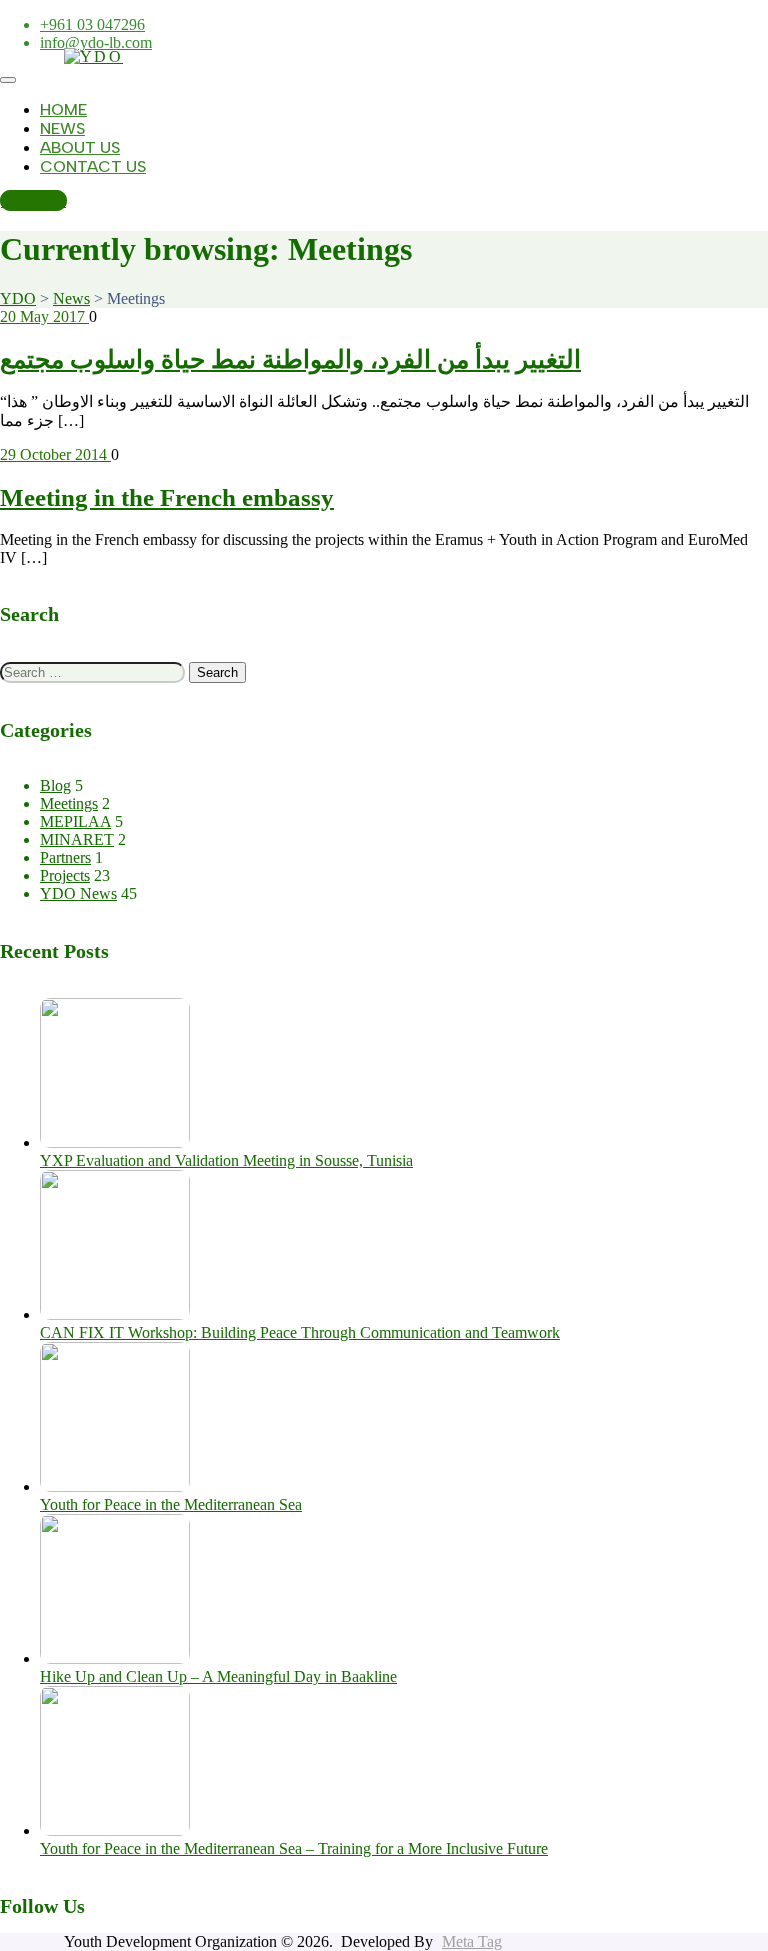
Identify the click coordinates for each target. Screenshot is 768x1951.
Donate (33, 200)
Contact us (93, 166)
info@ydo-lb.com (96, 42)
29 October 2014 (55, 454)
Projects (65, 875)
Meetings (69, 803)
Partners (65, 857)
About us (80, 147)
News (62, 128)
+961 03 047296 (92, 24)
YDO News (78, 893)
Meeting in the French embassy (167, 497)
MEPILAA (75, 821)
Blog (55, 785)
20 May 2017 (44, 316)
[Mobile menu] (8, 80)
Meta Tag (472, 1941)
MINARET (77, 839)
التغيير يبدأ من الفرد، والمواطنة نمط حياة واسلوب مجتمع (290, 359)
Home (63, 109)
